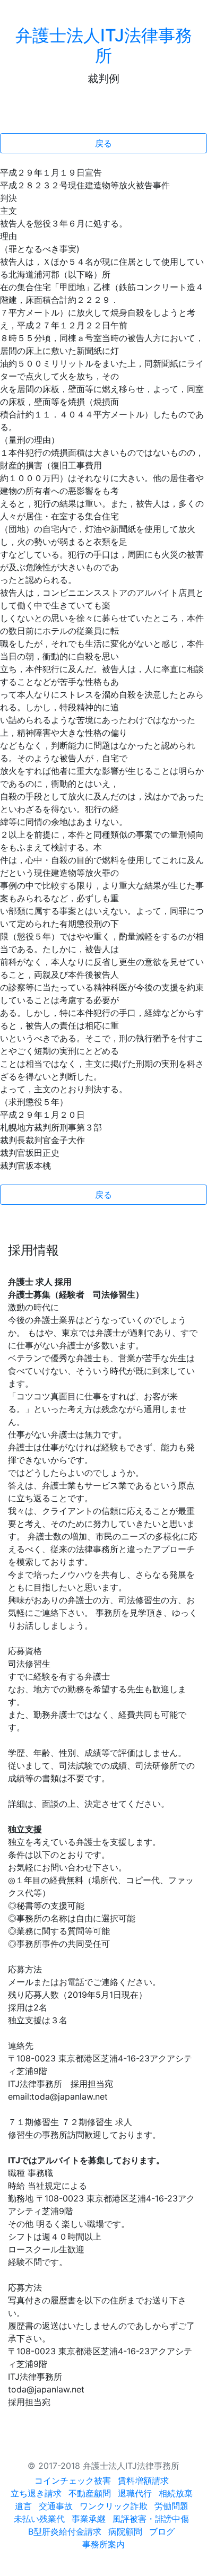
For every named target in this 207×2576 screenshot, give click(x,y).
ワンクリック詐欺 (114, 2506)
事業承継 (89, 2519)
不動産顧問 (90, 2493)
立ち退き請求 (36, 2493)
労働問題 (171, 2506)
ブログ (162, 2531)
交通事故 (56, 2506)
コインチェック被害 (73, 2481)
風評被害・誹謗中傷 (151, 2519)
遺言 (23, 2506)
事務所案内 (103, 2544)
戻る (103, 143)
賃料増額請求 (143, 2481)
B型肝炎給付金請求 (65, 2531)
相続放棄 (176, 2493)
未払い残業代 (39, 2519)
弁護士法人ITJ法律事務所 (104, 45)
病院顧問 (125, 2531)
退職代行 (135, 2493)
